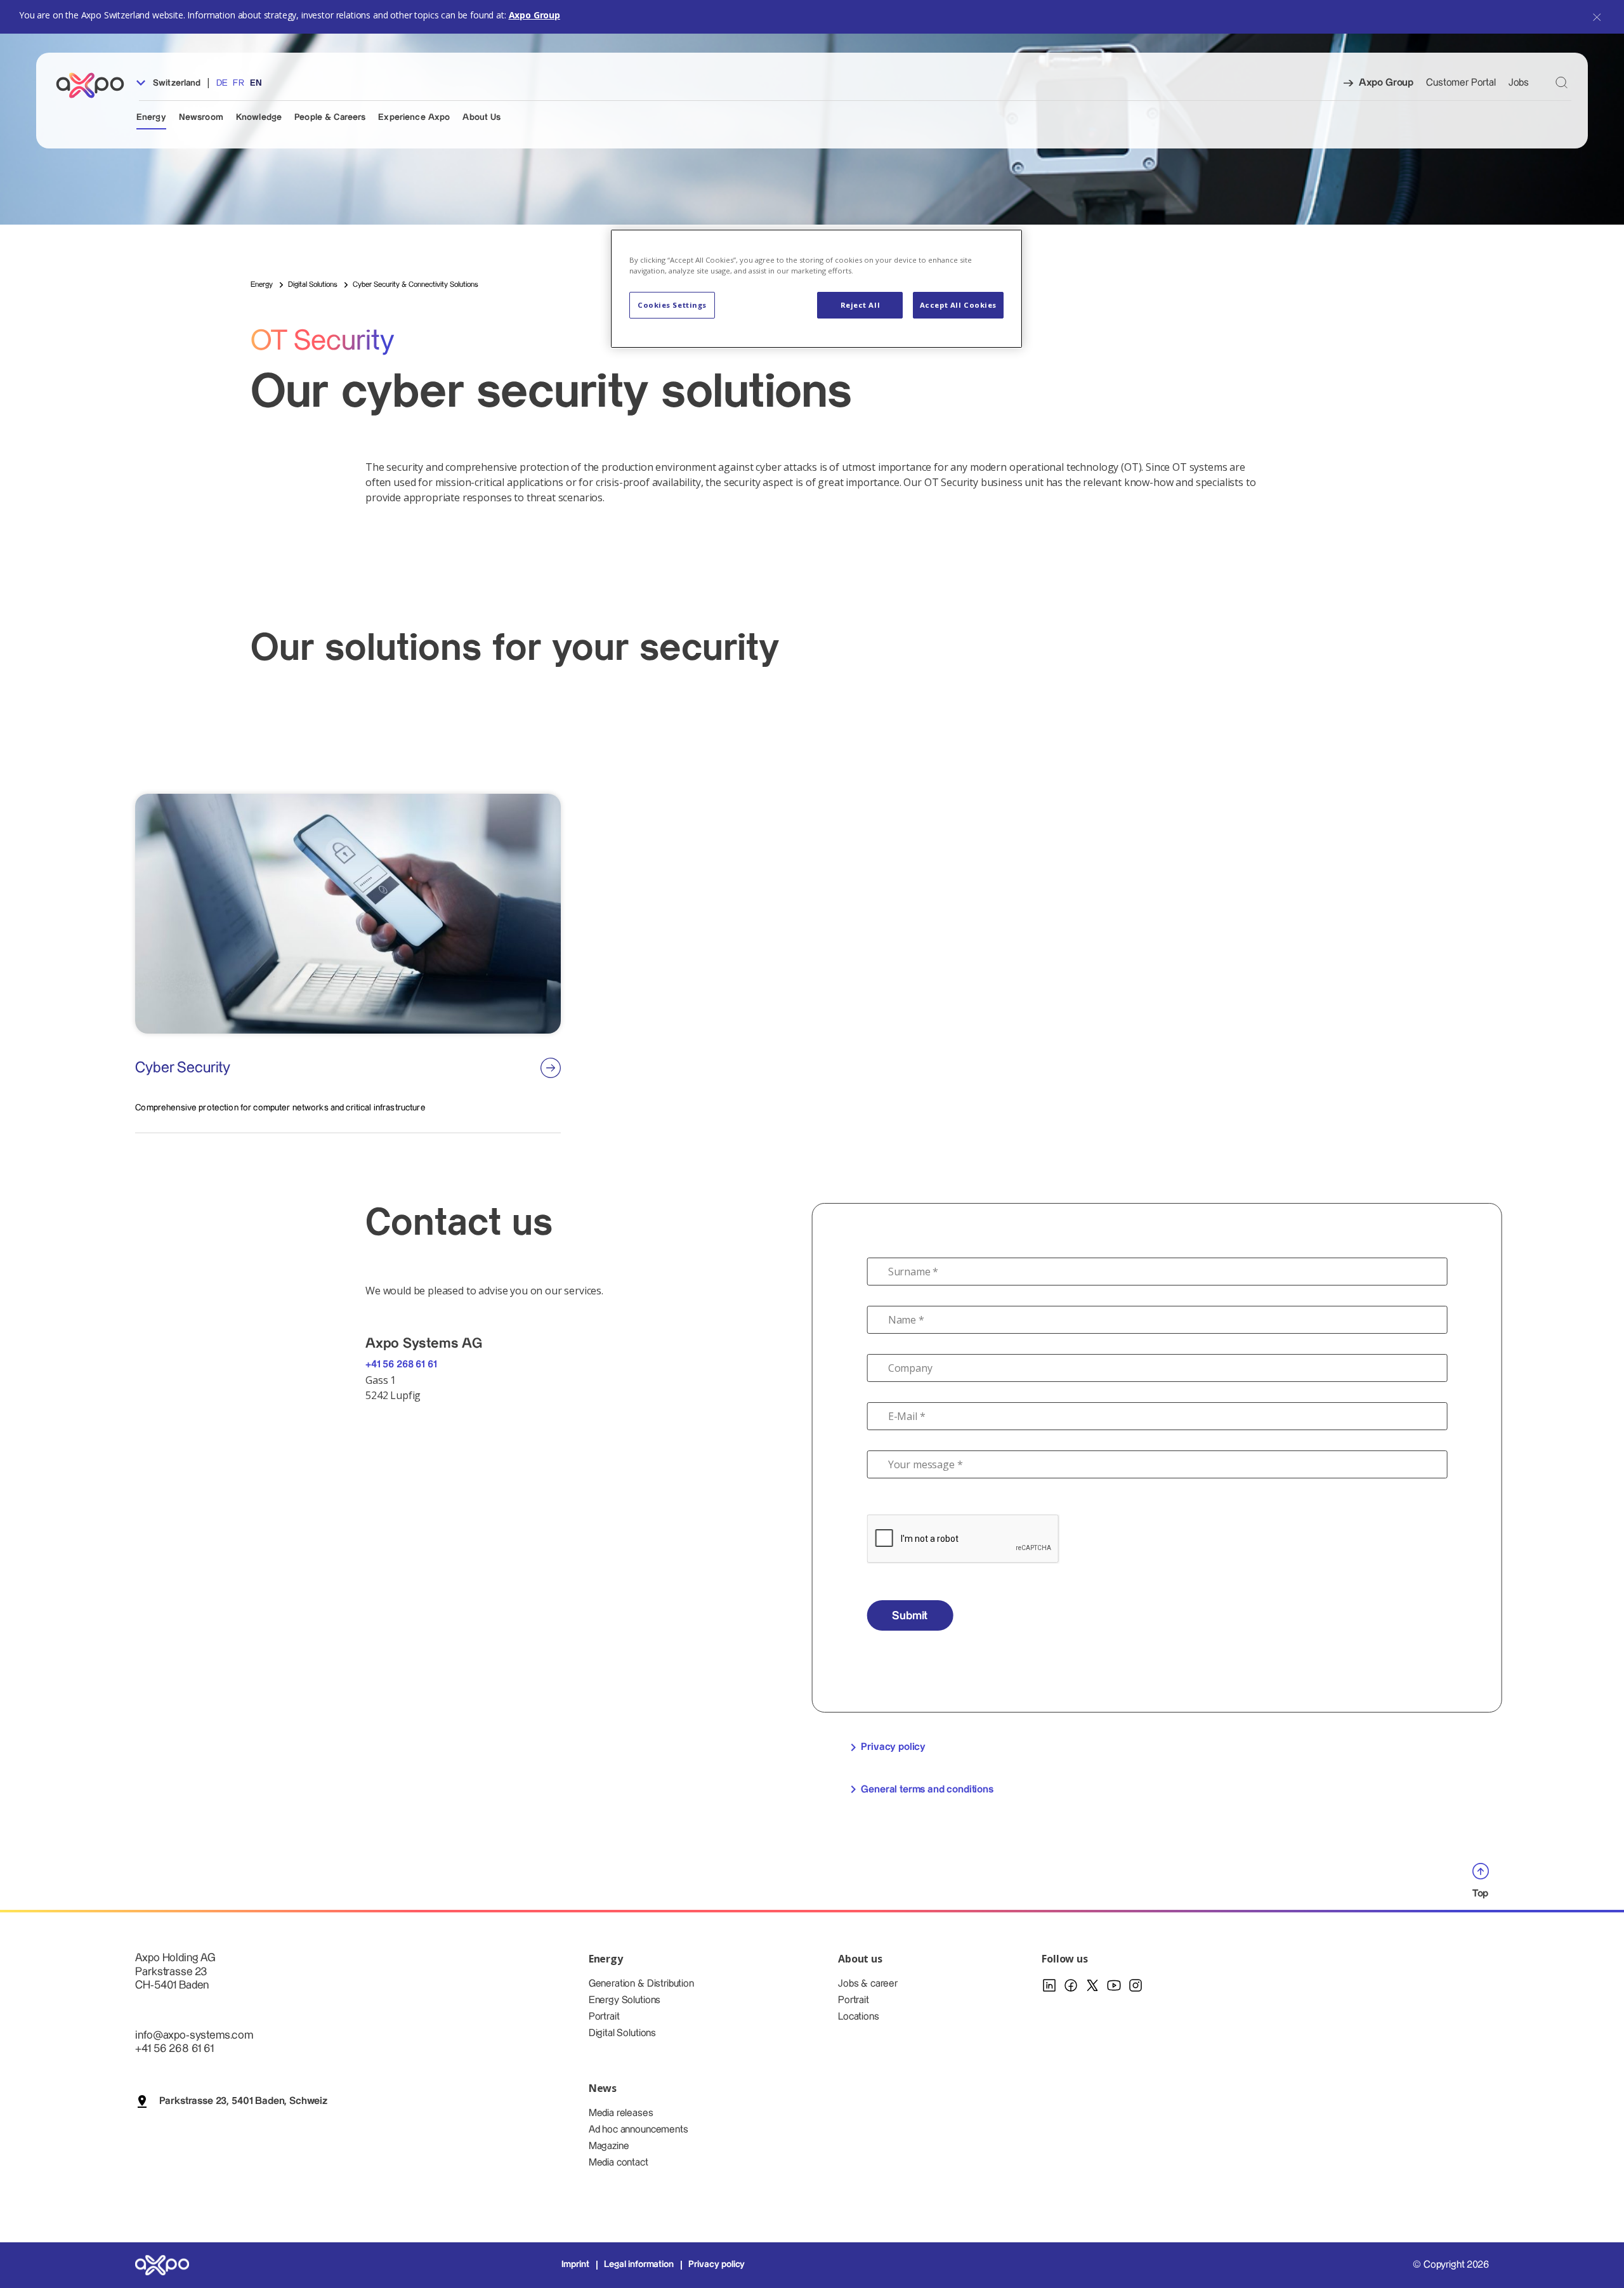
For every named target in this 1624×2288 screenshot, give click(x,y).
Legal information (638, 2265)
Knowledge (259, 117)
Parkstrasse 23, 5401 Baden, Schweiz (243, 2101)
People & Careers (330, 117)
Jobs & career (868, 1984)
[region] (816, 289)
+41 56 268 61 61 (401, 1364)
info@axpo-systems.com (194, 2035)
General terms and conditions (927, 1790)
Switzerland (176, 83)
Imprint (575, 2265)
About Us (481, 117)
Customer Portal (1461, 83)
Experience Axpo (414, 117)
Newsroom (201, 117)
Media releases (621, 2113)
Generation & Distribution (641, 1984)
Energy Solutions (625, 2000)
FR (238, 83)
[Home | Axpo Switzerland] (96, 85)
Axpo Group (534, 15)
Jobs (1519, 83)
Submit (910, 1616)
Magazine (609, 2146)
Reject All (861, 305)
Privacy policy (893, 1747)
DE (222, 83)
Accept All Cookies (958, 305)
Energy (151, 117)
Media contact (619, 2163)
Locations (859, 2017)
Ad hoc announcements (638, 2130)
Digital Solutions (622, 2033)
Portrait (604, 2017)
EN (256, 83)
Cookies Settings (672, 305)
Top (1481, 1893)
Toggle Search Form (1562, 82)
